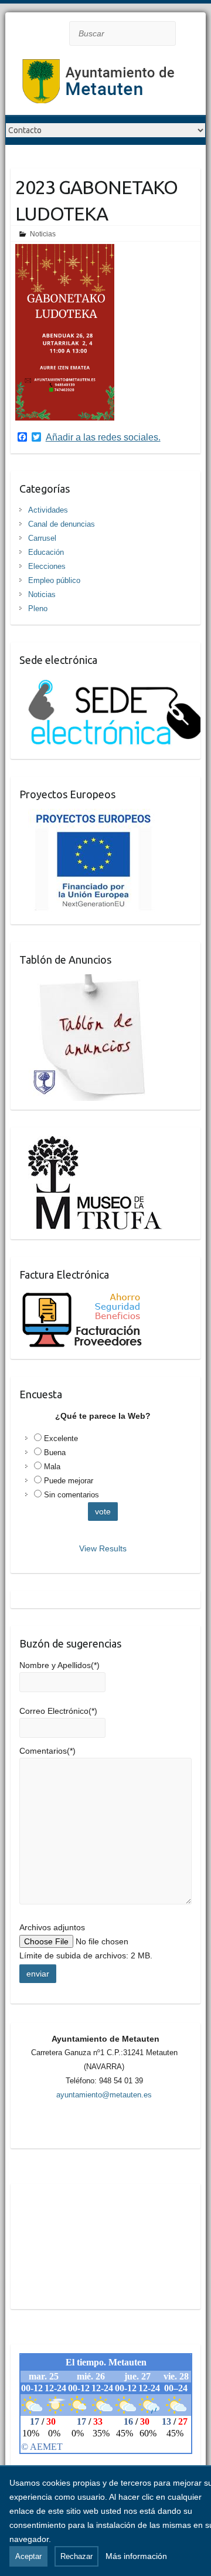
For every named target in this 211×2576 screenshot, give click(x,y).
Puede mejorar (69, 1481)
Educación (46, 552)
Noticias (43, 234)
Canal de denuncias (62, 524)
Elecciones (47, 566)
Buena (55, 1453)
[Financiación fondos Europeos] (88, 816)
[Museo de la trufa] (91, 1143)
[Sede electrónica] (110, 682)
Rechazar (76, 2556)
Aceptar (28, 2556)
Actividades (48, 510)
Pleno (38, 609)
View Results (103, 1548)
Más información (136, 2556)
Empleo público (54, 580)
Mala (52, 1467)
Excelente (61, 1438)
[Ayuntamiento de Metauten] (99, 85)
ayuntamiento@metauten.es (104, 2095)
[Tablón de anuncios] (92, 981)
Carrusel (42, 538)
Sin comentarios (72, 1495)
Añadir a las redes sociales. (103, 438)
